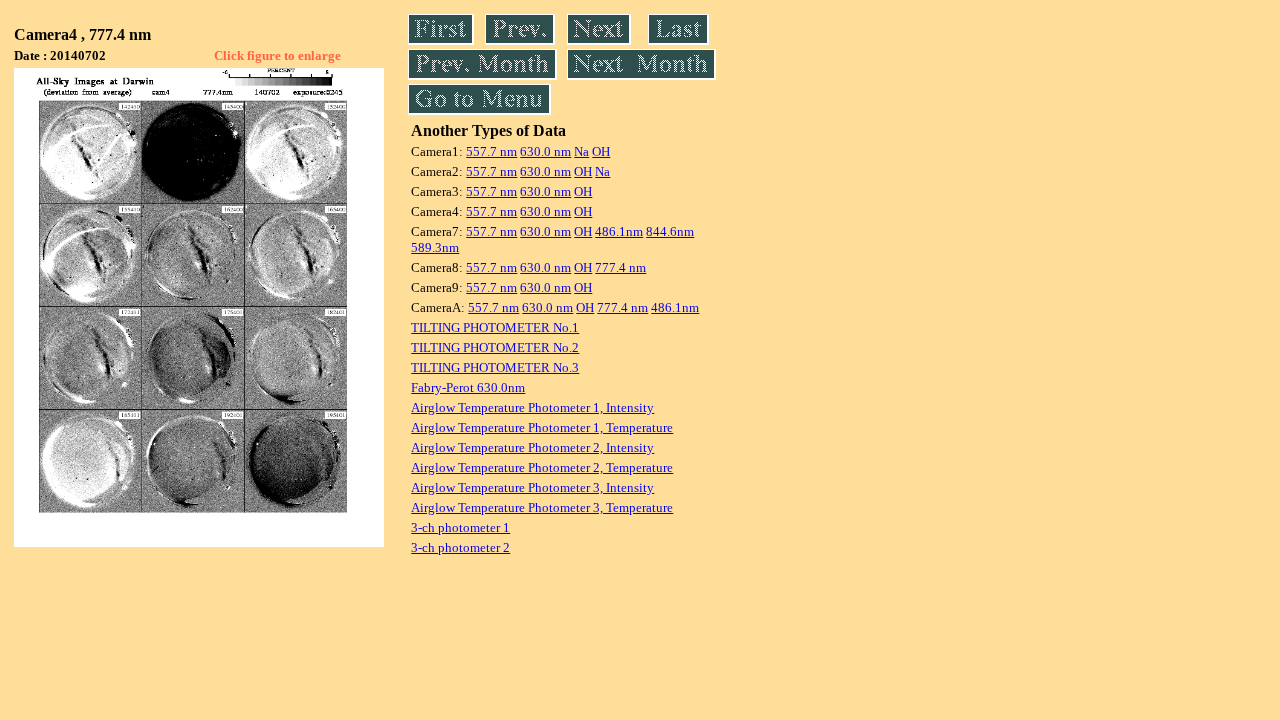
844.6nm (670, 231)
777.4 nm (620, 267)
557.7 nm (491, 151)
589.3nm (435, 247)
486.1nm (619, 231)
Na (581, 151)
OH (601, 151)
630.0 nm (545, 151)
